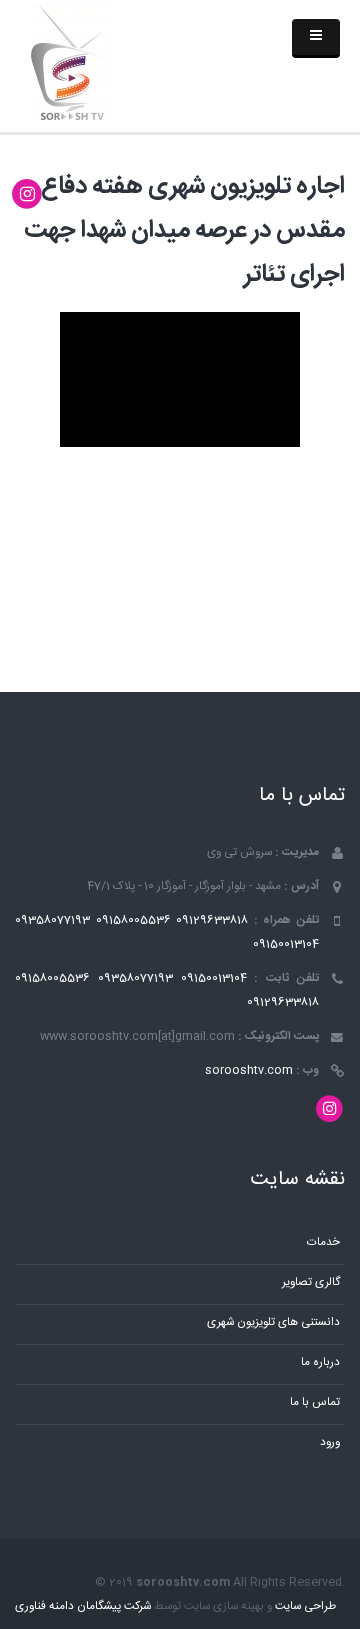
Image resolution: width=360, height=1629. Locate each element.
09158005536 (133, 920)
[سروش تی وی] (70, 65)
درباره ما (320, 1362)
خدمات (323, 1242)
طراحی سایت (305, 1606)
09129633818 (212, 920)
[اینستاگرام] (27, 195)
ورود (330, 1442)
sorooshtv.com (249, 1070)
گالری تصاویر (311, 1282)
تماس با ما (315, 1402)
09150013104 (286, 944)
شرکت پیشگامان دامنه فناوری (83, 1606)
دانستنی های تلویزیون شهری (273, 1322)
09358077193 (52, 920)
